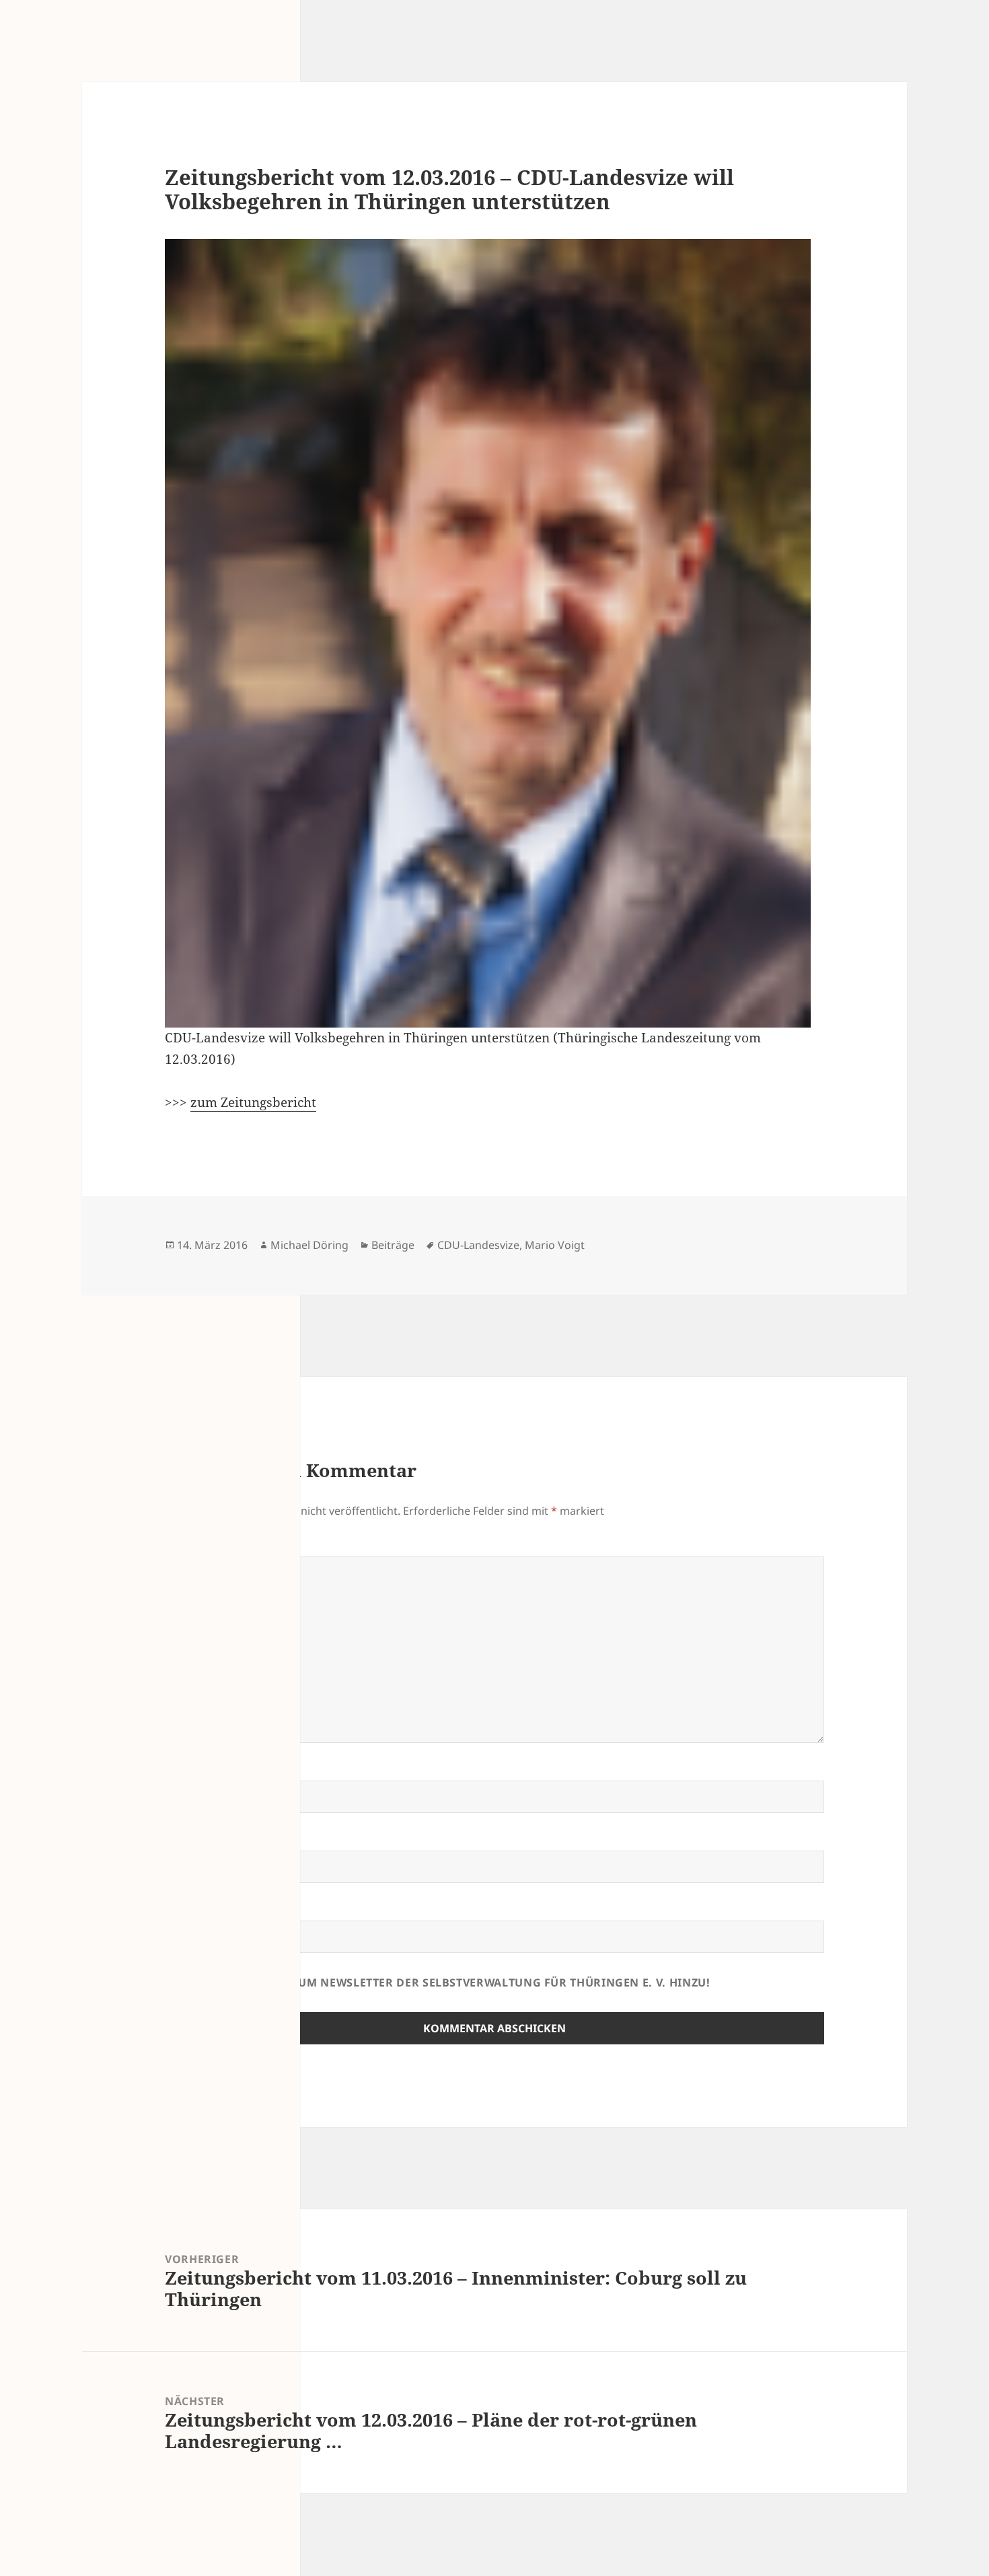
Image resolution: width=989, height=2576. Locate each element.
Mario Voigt (555, 1245)
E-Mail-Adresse (216, 1842)
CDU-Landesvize (478, 1245)
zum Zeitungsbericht (253, 1102)
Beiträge (393, 1245)
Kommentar (207, 1548)
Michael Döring (309, 1245)
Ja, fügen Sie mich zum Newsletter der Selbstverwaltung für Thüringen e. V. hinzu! (442, 1982)
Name (187, 1773)
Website (189, 1912)
